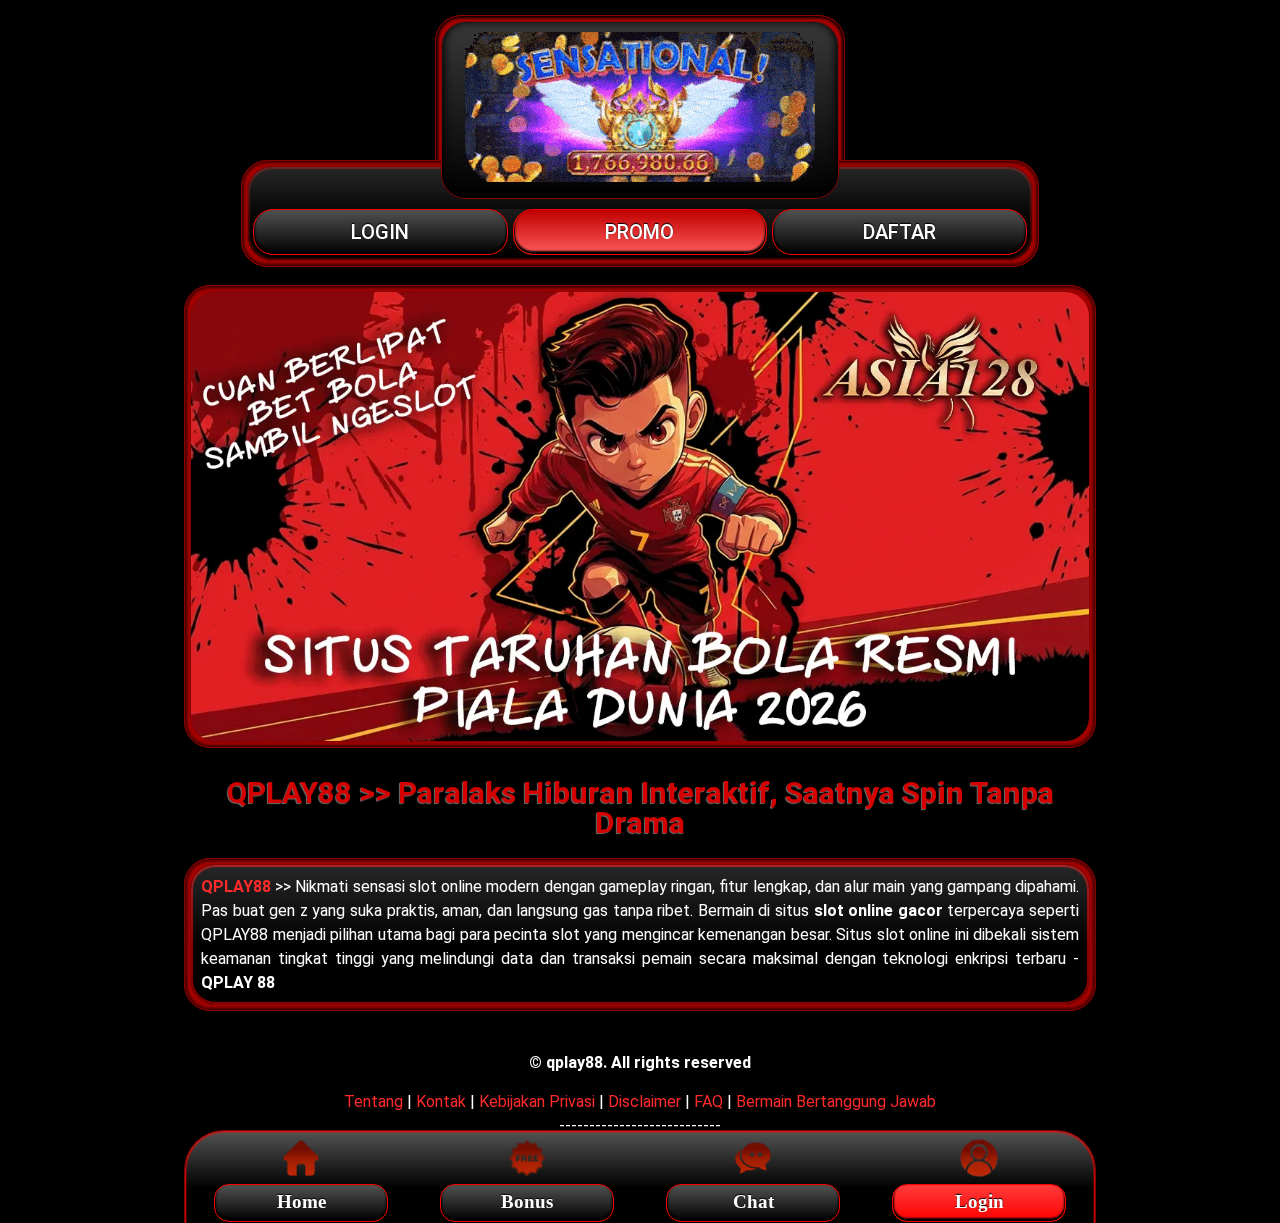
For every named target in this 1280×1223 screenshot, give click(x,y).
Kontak (441, 1101)
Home (301, 1201)
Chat (753, 1201)
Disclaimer (644, 1101)
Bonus (527, 1201)
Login (979, 1201)
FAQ (708, 1101)
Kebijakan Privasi (537, 1101)
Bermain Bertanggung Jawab (836, 1101)
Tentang (373, 1101)
